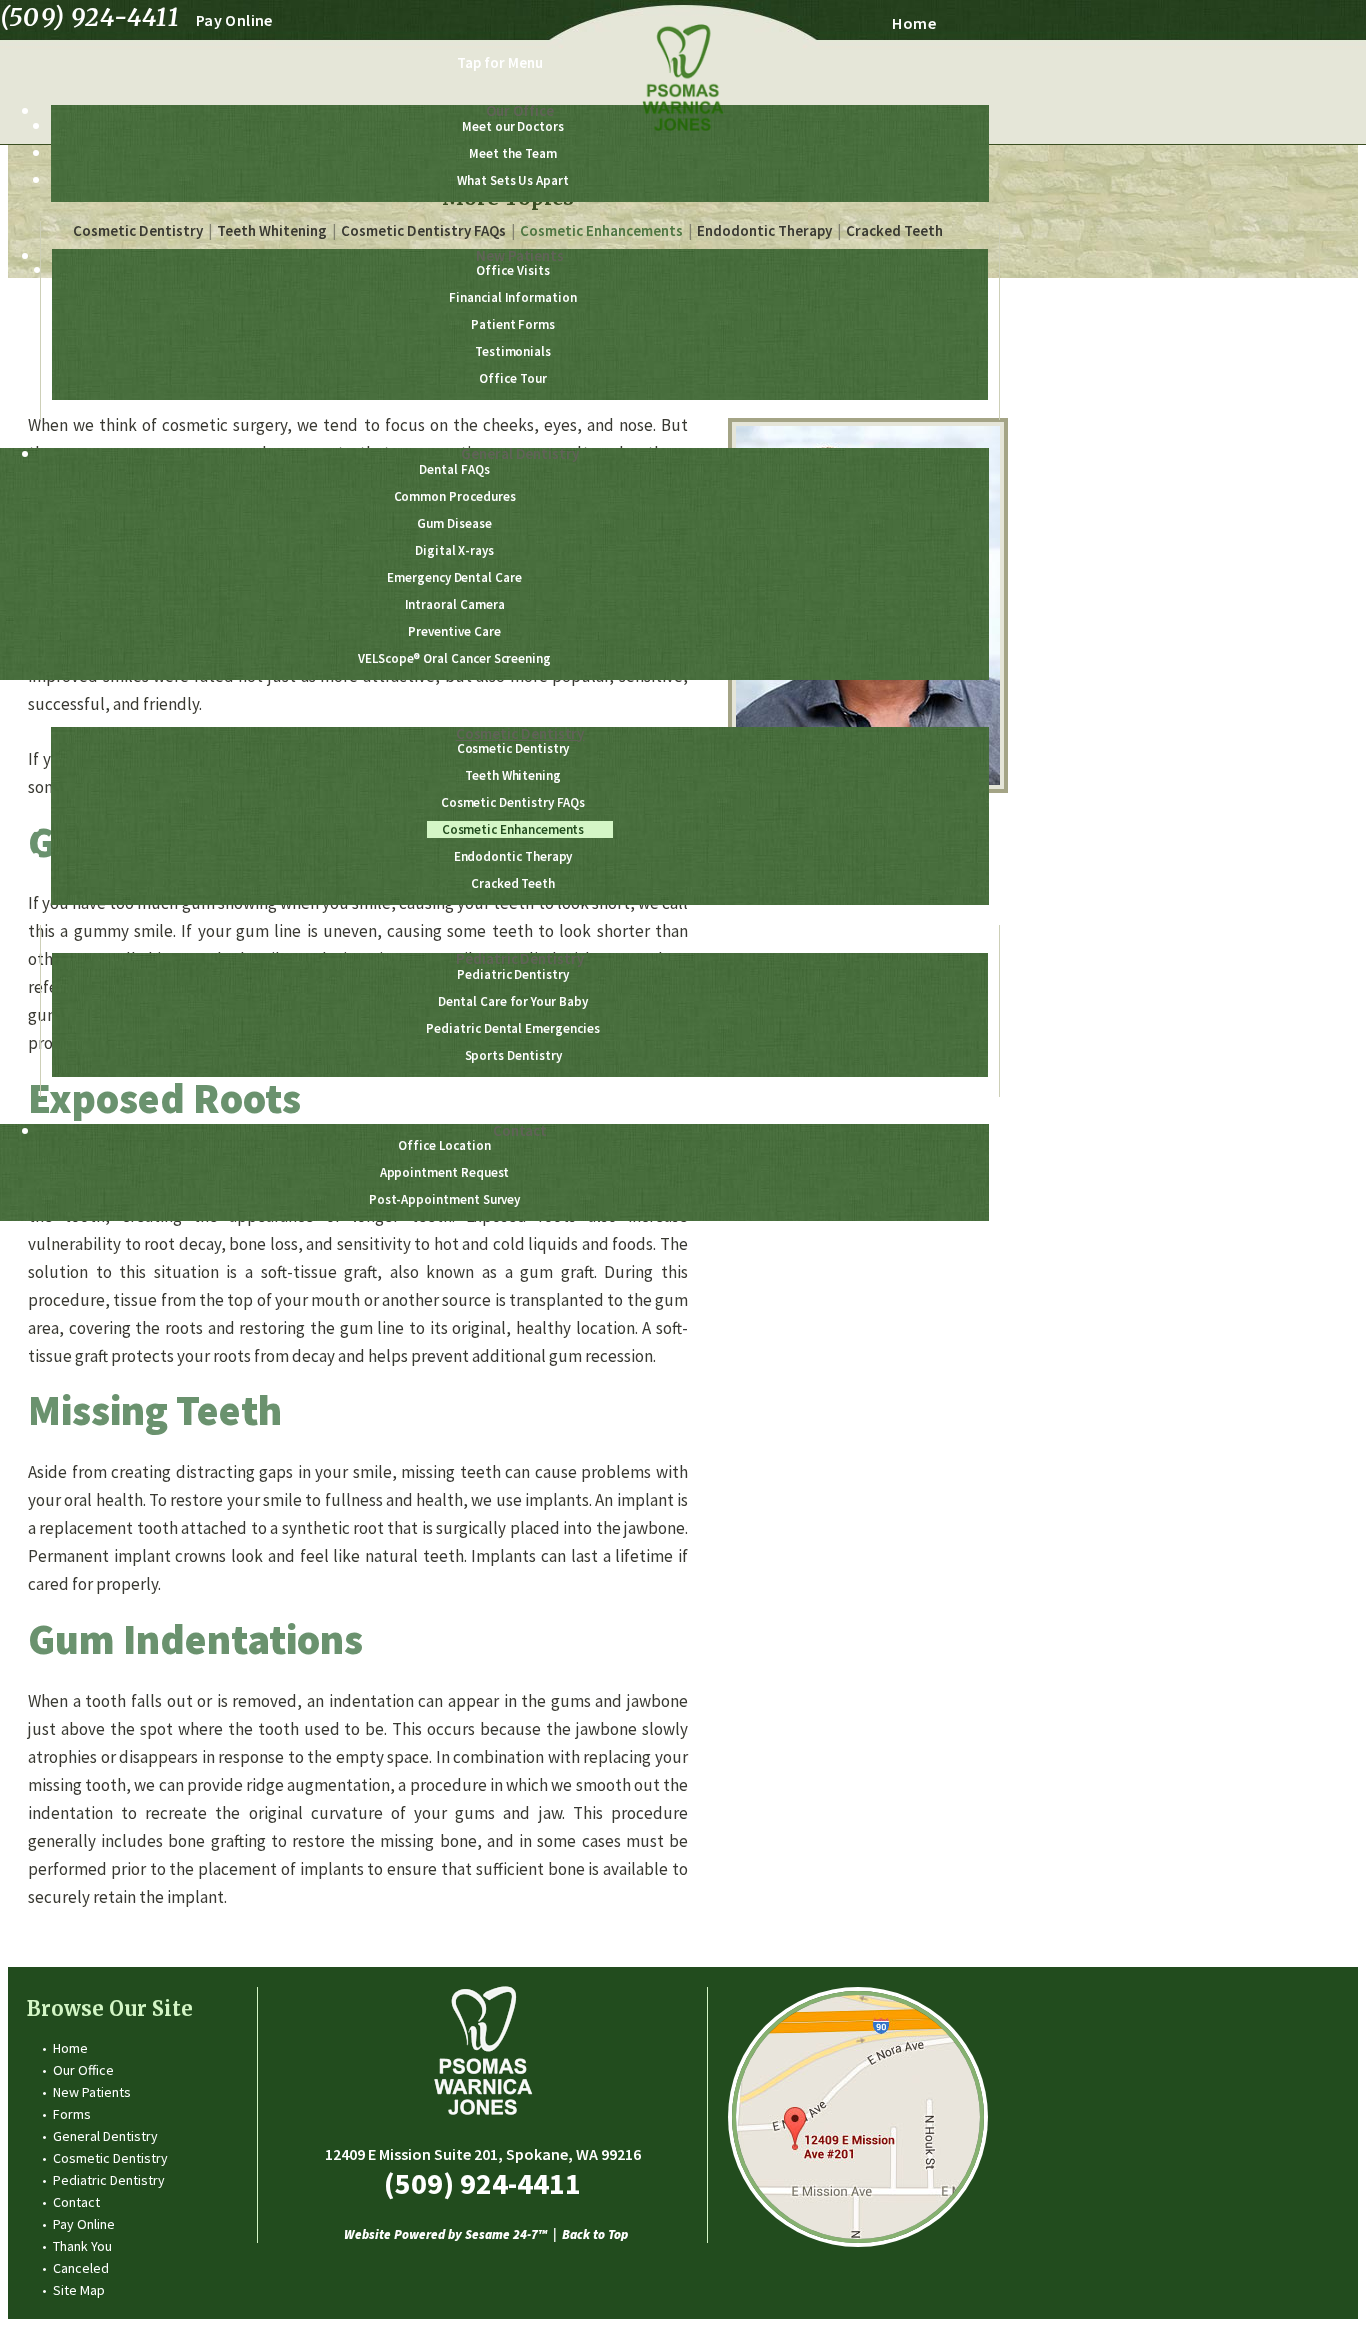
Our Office (83, 2070)
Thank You (82, 2246)
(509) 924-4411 (90, 18)
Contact (76, 2202)
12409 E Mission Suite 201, (483, 2154)
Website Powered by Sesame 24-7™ (445, 2235)
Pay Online (234, 20)
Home (914, 23)
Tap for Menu (499, 62)
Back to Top (595, 2235)
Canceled (81, 2268)
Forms (72, 2114)
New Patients (92, 2092)
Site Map (79, 2290)
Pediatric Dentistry (109, 2180)
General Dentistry (105, 2136)
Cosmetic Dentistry (110, 2158)
